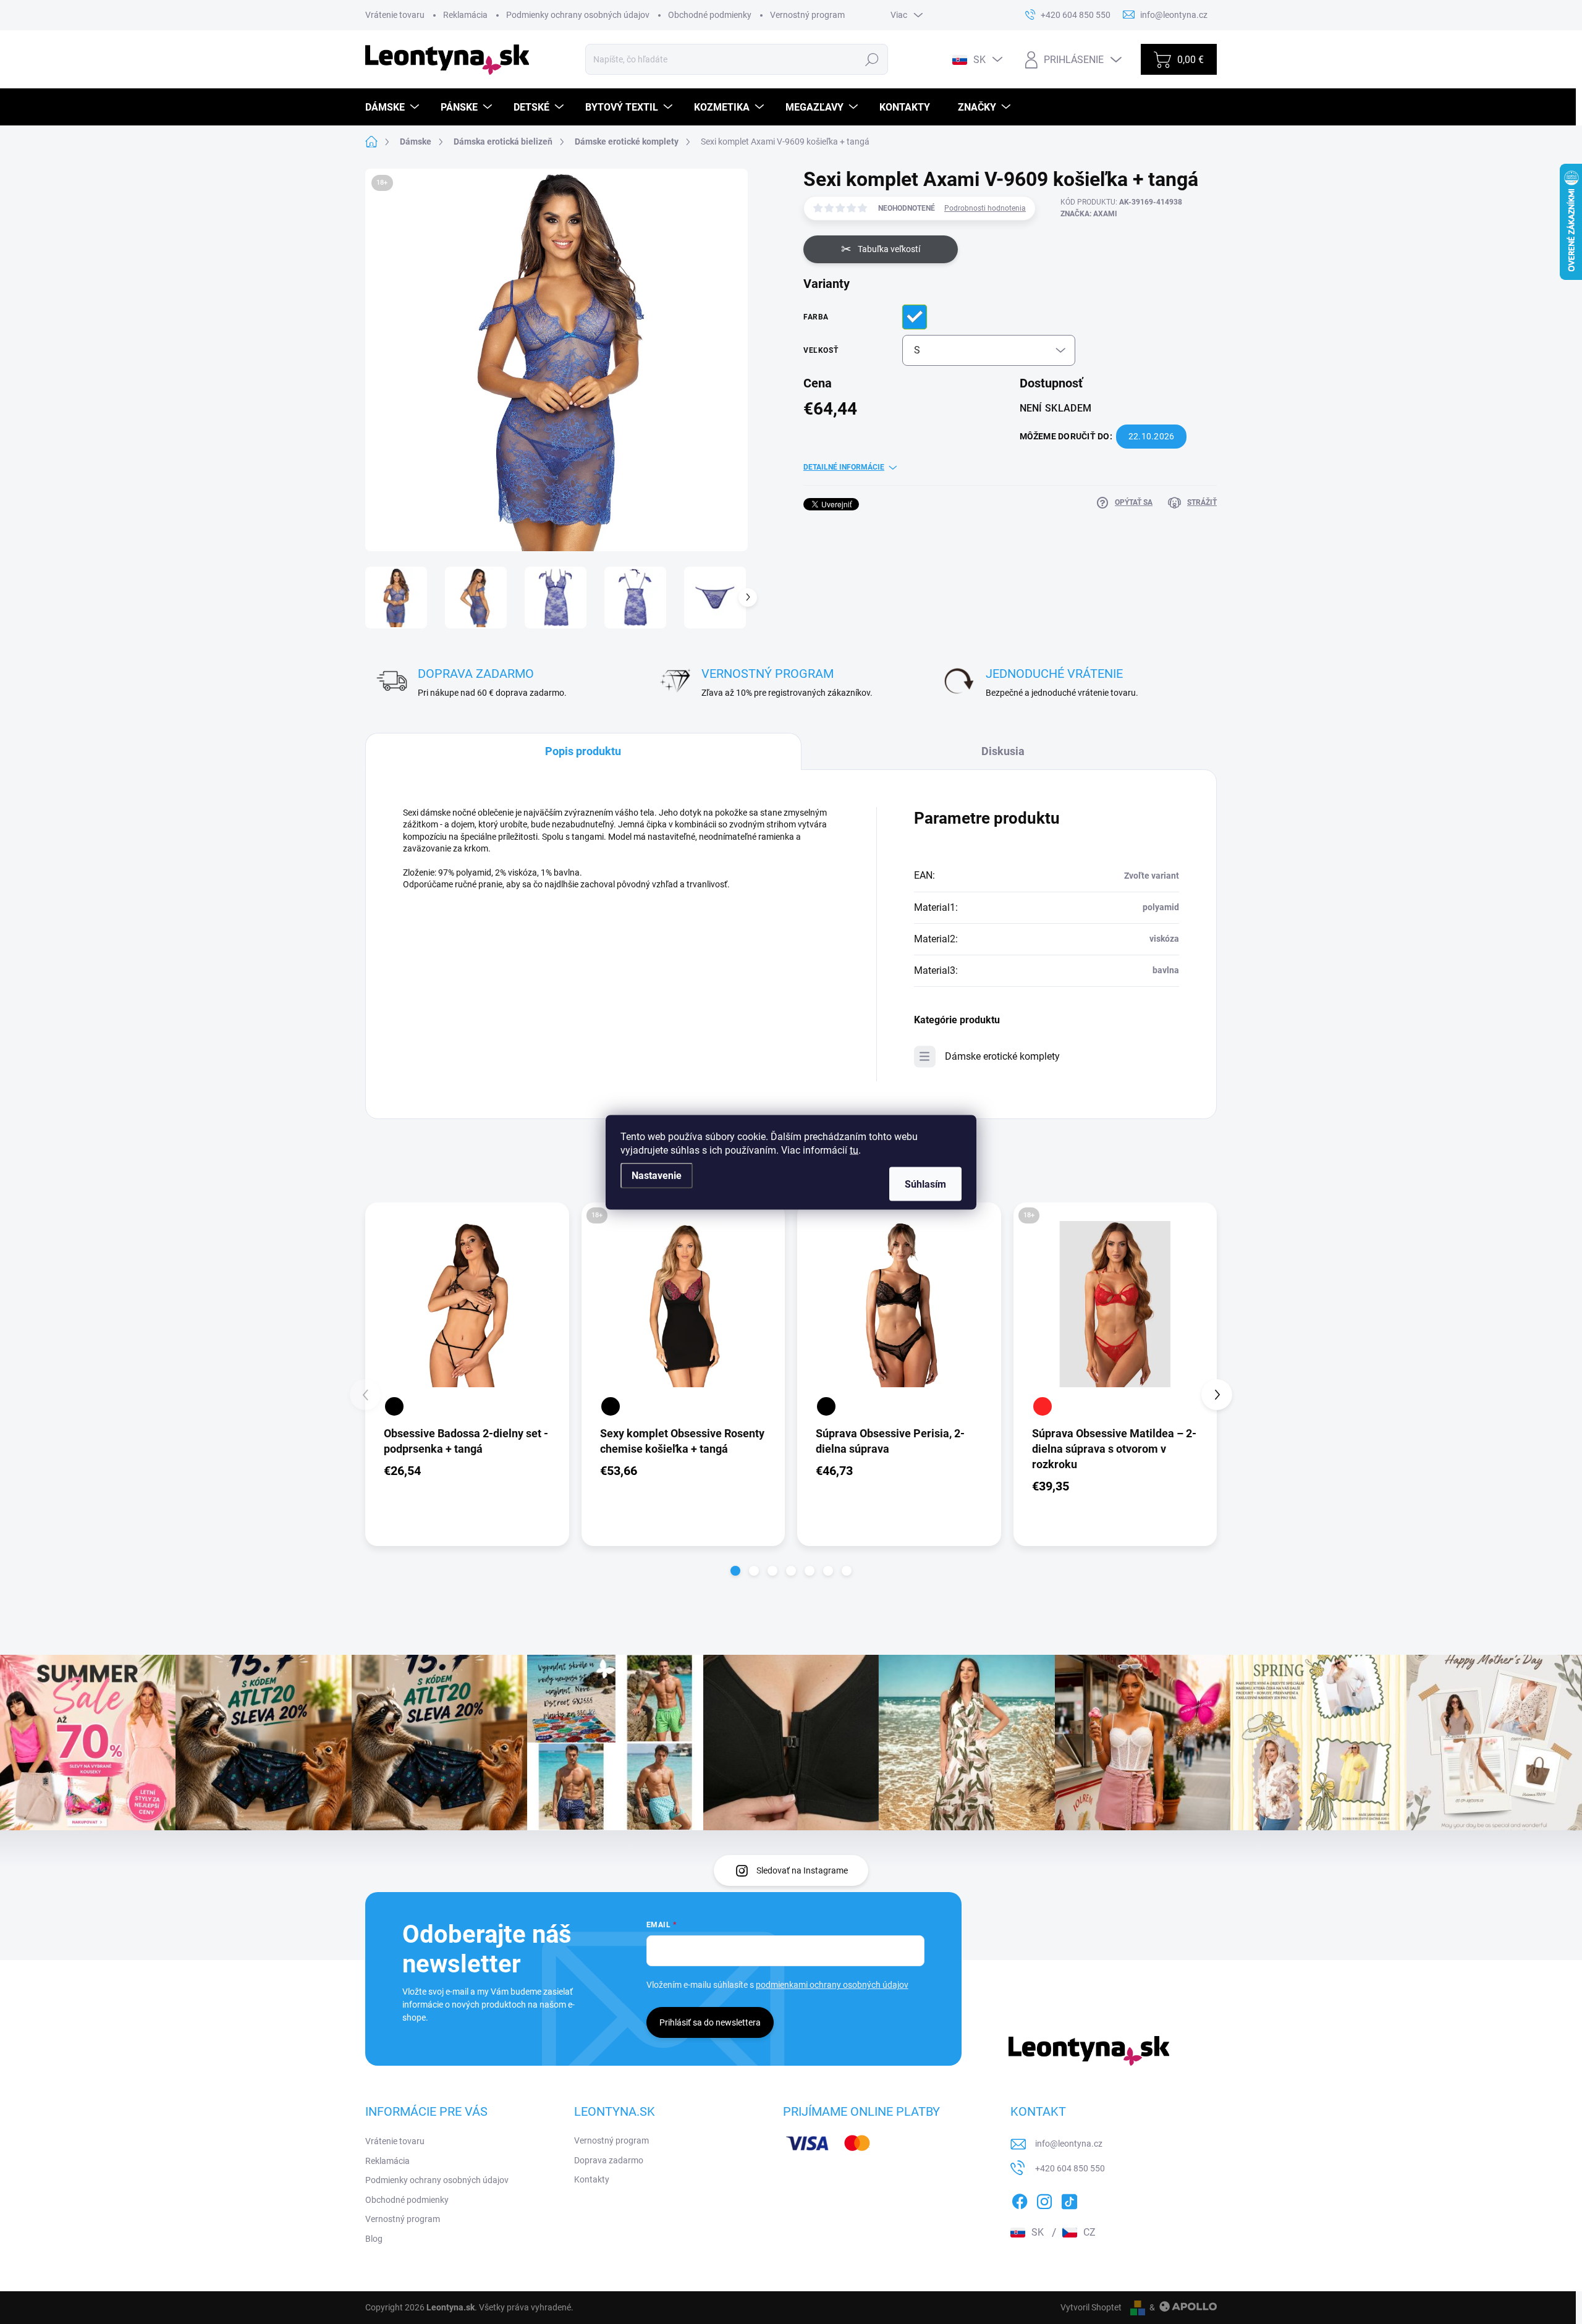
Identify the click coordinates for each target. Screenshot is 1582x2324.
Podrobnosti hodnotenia (985, 208)
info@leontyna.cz (1069, 2144)
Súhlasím (925, 1184)
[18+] (683, 1304)
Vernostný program (807, 15)
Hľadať (872, 59)
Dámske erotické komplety (1002, 1056)
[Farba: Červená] (1043, 1406)
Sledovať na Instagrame (802, 1870)
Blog (374, 2239)
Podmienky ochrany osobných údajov (578, 15)
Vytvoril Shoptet (1091, 2307)
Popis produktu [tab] (583, 751)
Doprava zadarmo (609, 2160)
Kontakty (592, 2179)
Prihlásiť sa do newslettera (710, 2022)
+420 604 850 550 (1070, 2168)
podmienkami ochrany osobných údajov (832, 1985)
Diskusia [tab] (1003, 751)
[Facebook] (1020, 2199)
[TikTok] (1069, 2199)
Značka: (1089, 214)
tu (854, 1150)
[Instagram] (1044, 2199)
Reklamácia (465, 15)
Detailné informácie (844, 467)
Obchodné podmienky (710, 15)
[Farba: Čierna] (394, 1406)
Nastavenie (657, 1175)
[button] (735, 1571)
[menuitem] (394, 107)
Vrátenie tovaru (395, 15)
